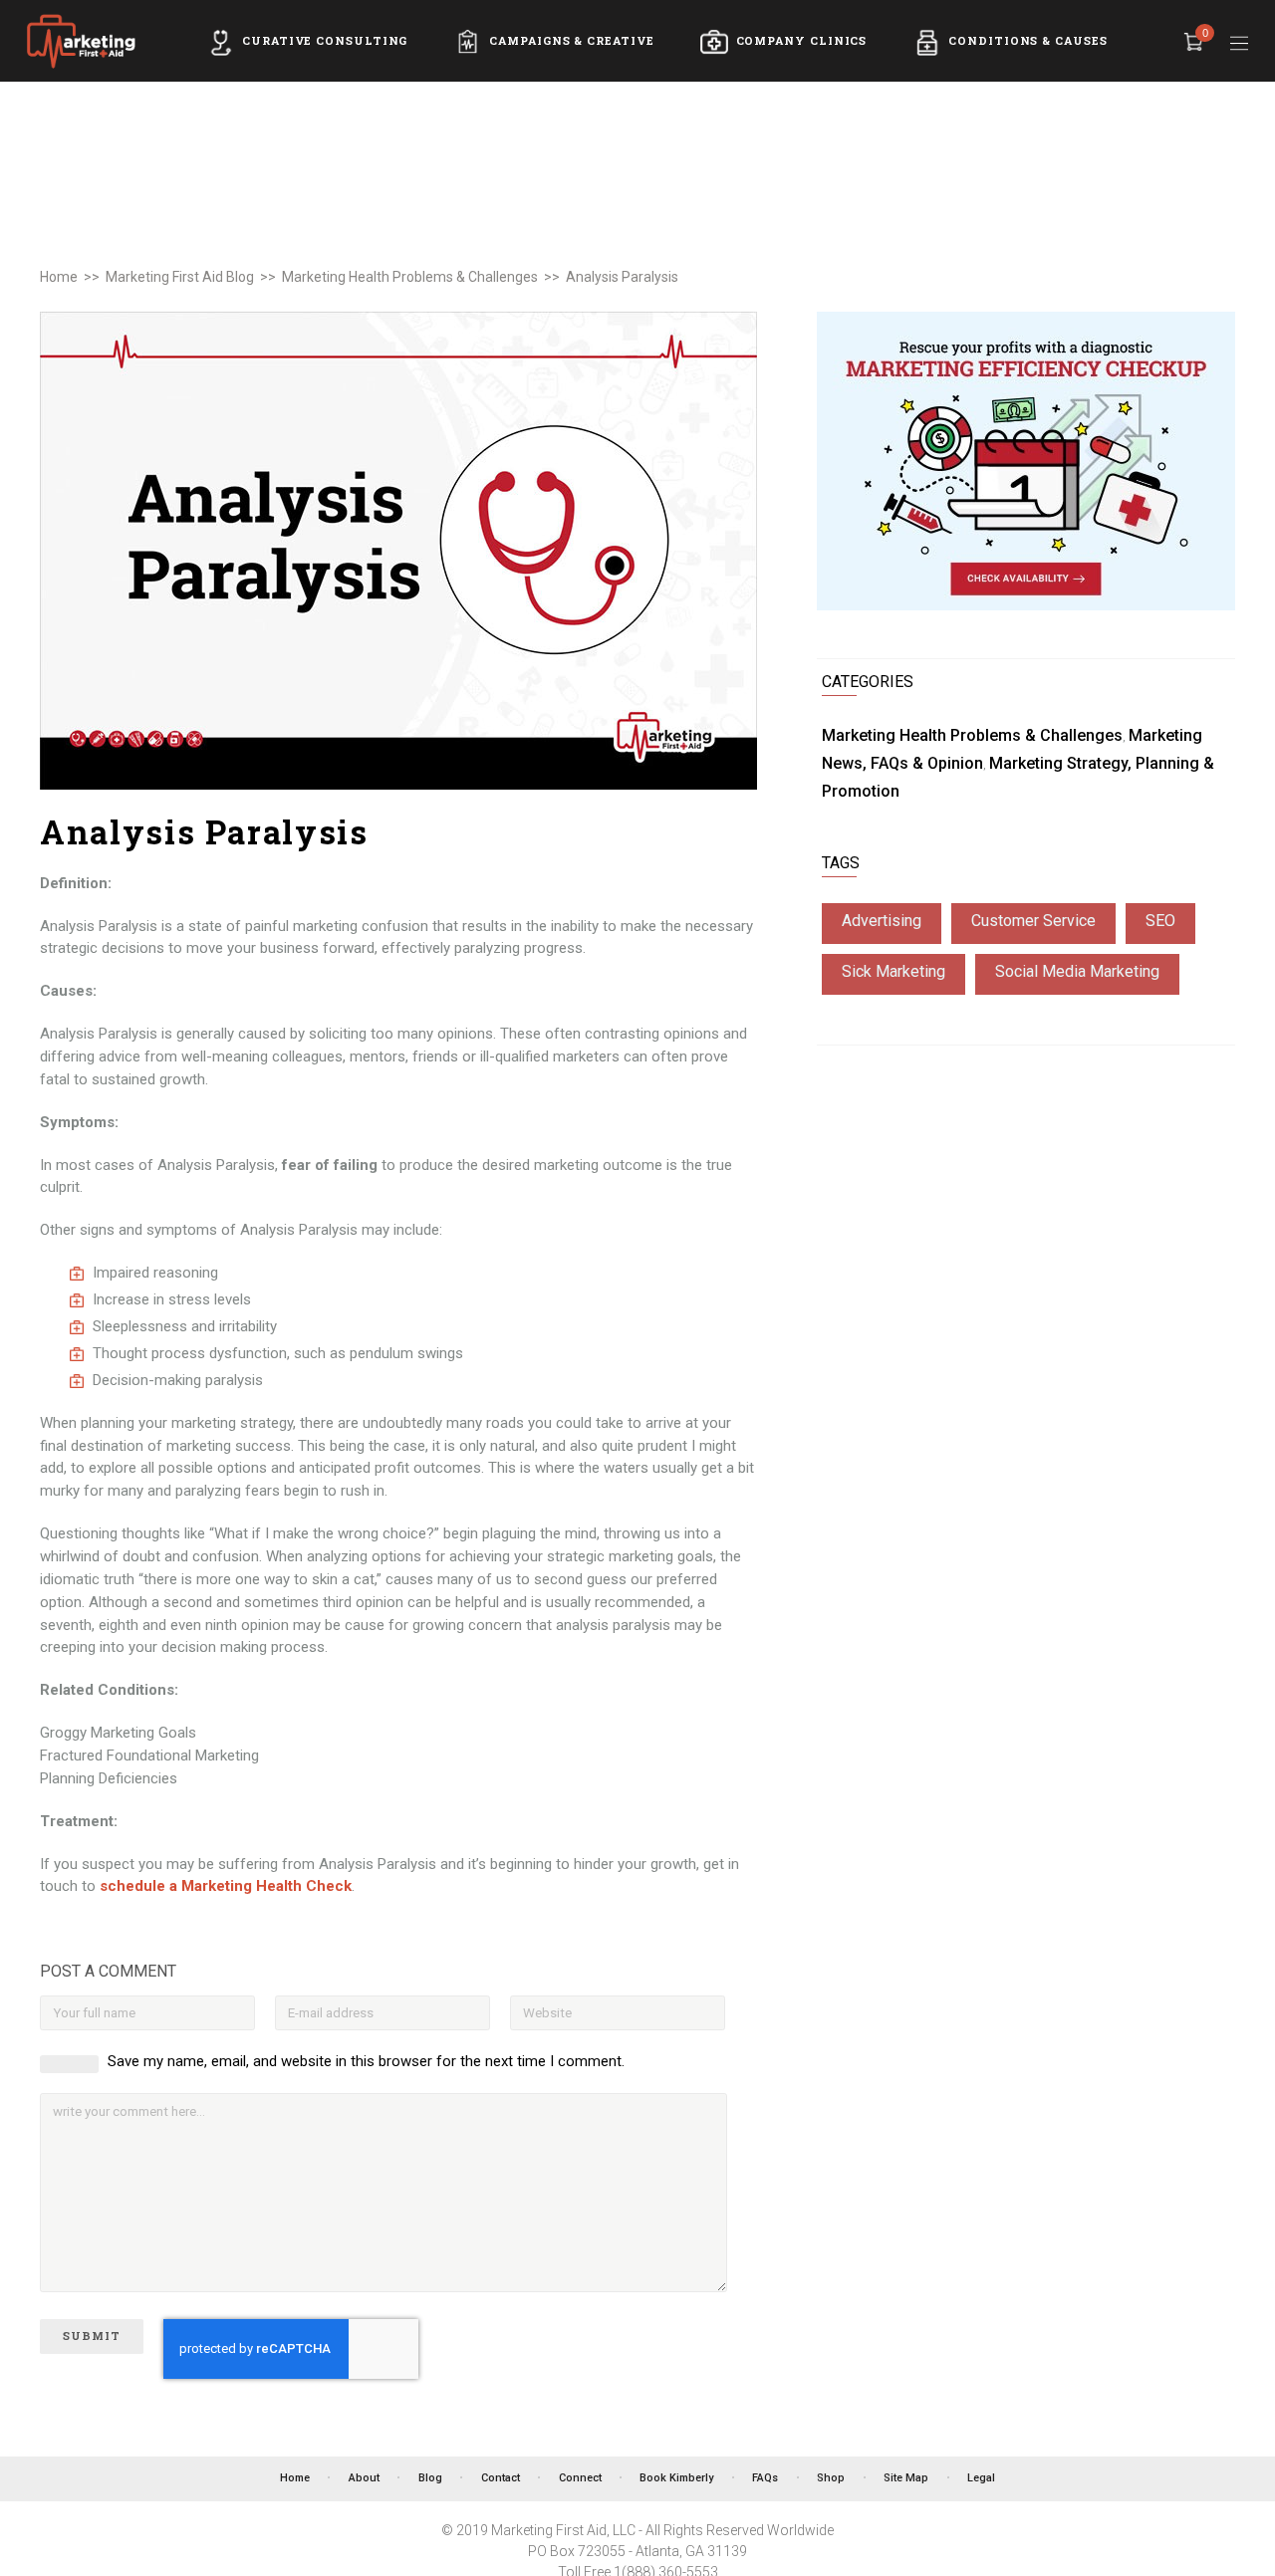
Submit (92, 2336)
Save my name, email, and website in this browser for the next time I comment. (366, 2061)
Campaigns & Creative (571, 41)
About (364, 2479)
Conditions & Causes (1027, 41)
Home (59, 277)
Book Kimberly (676, 2479)
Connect (580, 2479)
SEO (1160, 921)
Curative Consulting (325, 41)
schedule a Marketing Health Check (226, 1886)
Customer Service (1033, 921)
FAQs (765, 2479)
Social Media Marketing (1077, 971)
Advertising (882, 921)
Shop (831, 2479)
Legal (981, 2479)
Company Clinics (801, 41)
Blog (430, 2479)
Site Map (906, 2479)
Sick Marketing (893, 971)
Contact (501, 2479)
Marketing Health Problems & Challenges (410, 277)
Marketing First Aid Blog (180, 277)
